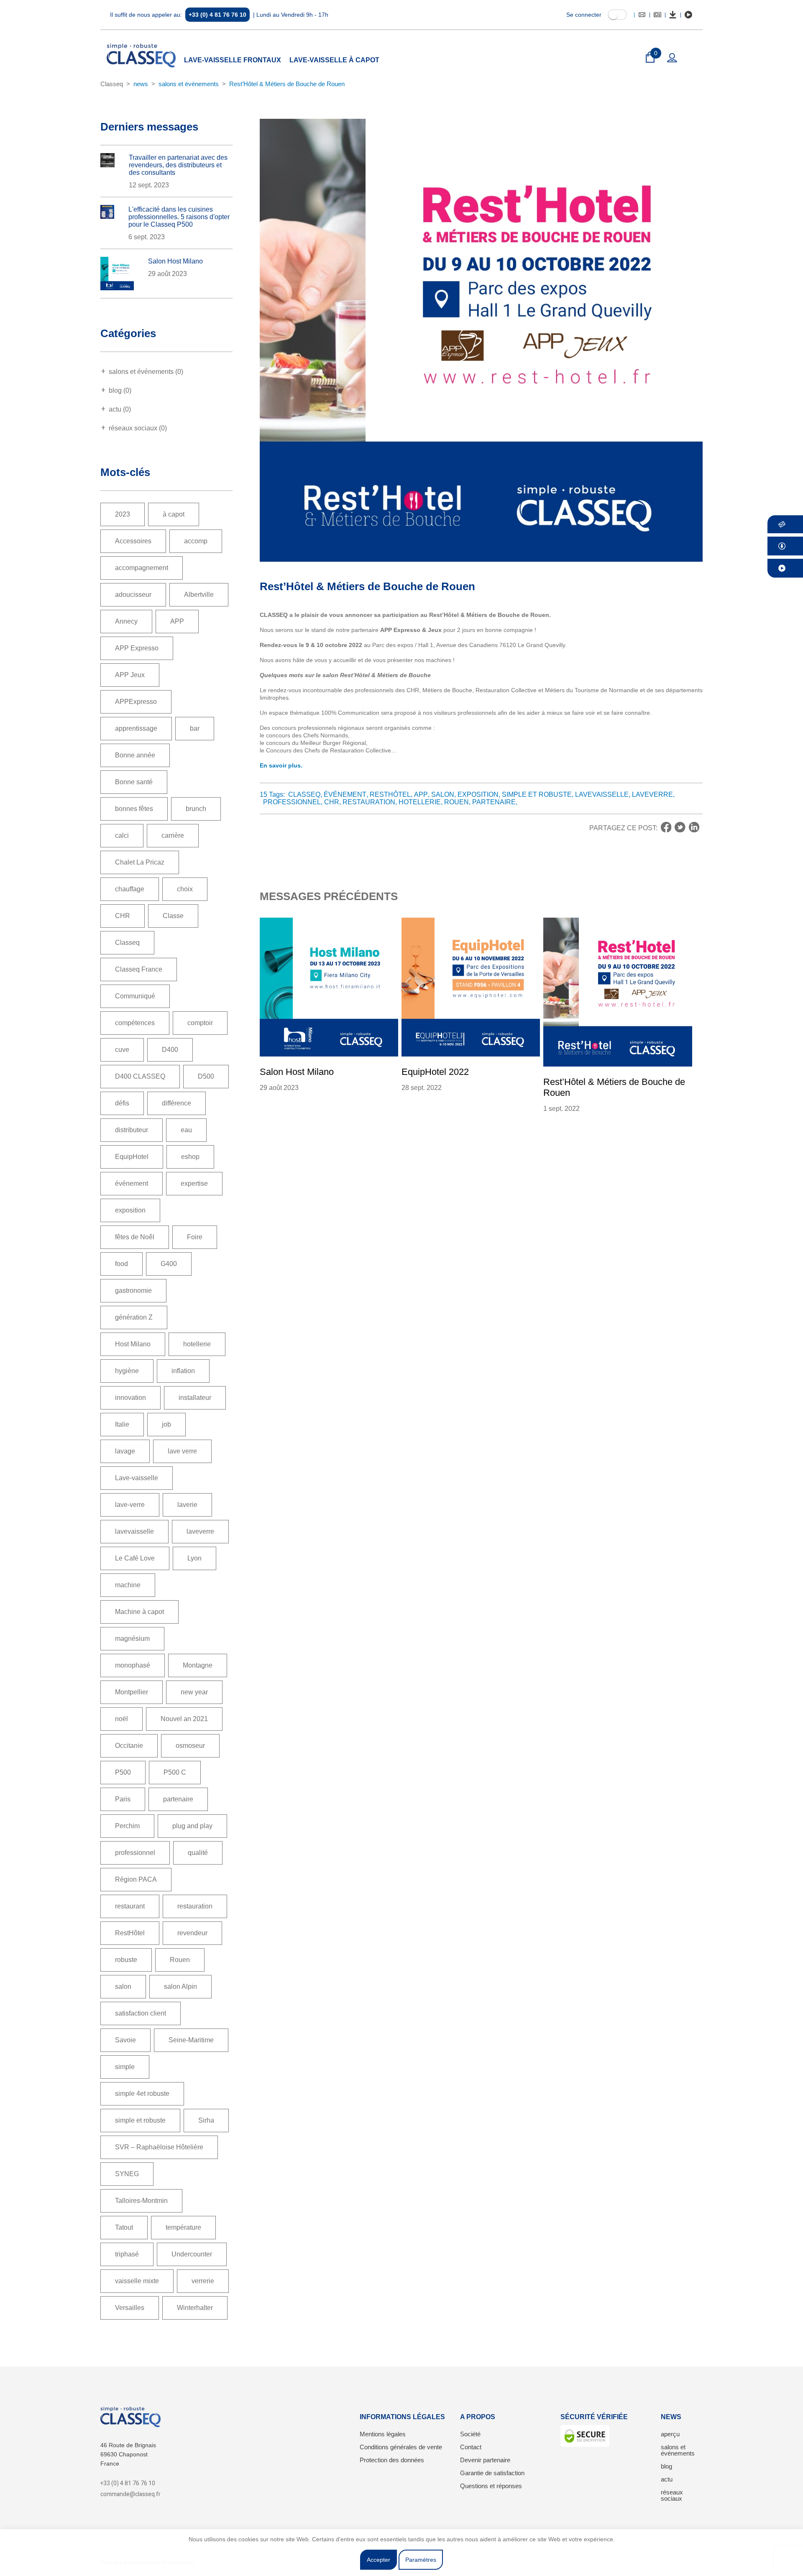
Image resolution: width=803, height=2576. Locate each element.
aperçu (670, 2434)
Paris (123, 1799)
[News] (657, 15)
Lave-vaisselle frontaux (233, 60)
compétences (135, 1023)
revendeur (192, 1933)
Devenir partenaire (485, 2460)
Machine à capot (139, 1612)
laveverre (200, 1531)
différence (176, 1103)
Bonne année (135, 755)
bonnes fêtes (134, 809)
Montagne (198, 1665)
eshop (190, 1157)
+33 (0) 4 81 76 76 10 (217, 15)
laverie (187, 1505)
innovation (130, 1398)
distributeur (132, 1130)
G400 (169, 1264)
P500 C (175, 1772)
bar (195, 728)
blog (666, 2466)
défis (122, 1103)
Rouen (180, 1960)
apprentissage (136, 728)
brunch (196, 809)
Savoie (125, 2040)
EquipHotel (132, 1157)
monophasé (133, 1665)
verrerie (203, 2281)
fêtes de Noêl (135, 1237)
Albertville (199, 595)
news (141, 84)
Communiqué (135, 996)
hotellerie (197, 1344)
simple (125, 2067)
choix (185, 889)
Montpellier (132, 1692)
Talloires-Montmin (141, 2201)
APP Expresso (137, 648)
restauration (195, 1906)
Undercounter (192, 2254)
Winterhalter (195, 2308)
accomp (196, 541)
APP (177, 621)
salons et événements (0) (146, 372)
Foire (195, 1237)
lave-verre (130, 1505)
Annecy (126, 621)
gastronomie (133, 1291)
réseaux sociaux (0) (138, 428)
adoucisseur (133, 595)
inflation (183, 1371)
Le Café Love (135, 1558)
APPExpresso (136, 702)
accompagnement (142, 568)
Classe (173, 916)
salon (123, 1986)
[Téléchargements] (673, 15)
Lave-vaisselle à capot (334, 60)
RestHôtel (130, 1933)
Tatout (124, 2227)
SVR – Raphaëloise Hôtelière (159, 2147)
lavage (125, 1451)
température (183, 2227)
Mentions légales (383, 2434)
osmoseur (190, 1746)
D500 (206, 1076)
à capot (174, 514)
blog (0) (120, 390)
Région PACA (136, 1879)
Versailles (130, 2308)
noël (121, 1719)
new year (194, 1692)
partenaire (178, 1799)
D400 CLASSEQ (140, 1076)
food (121, 1264)
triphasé (127, 2254)
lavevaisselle (134, 1531)
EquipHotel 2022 (435, 1072)
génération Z (134, 1317)
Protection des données (392, 2460)
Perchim (127, 1826)
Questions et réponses (491, 2486)
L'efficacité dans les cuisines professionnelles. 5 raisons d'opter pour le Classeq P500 (179, 217)
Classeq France (139, 969)
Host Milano (133, 1344)
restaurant (130, 1906)
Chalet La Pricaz (140, 862)
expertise (194, 1183)
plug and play (192, 1826)
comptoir (200, 1023)
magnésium (132, 1638)
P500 (123, 1772)
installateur (195, 1398)
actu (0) (120, 409)
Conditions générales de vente (401, 2447)
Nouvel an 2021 (184, 1719)
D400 (170, 1050)
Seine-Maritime (191, 2040)
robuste (126, 1960)
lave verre (182, 1451)
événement (132, 1183)
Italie (122, 1424)
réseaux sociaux (672, 2495)
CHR (123, 916)
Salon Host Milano (175, 261)
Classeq (112, 84)
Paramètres (421, 2560)
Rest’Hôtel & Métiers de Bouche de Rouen (287, 84)
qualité (198, 1853)
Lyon (194, 1558)
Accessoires (133, 541)
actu (667, 2479)
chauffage (130, 889)
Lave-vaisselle (137, 1478)
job (166, 1424)
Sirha (206, 2120)
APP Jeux (130, 675)
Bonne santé (134, 782)
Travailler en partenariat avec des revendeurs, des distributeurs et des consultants (178, 165)
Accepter (378, 2560)
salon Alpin (180, 1986)
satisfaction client (141, 2013)
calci (122, 835)
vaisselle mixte (137, 2281)
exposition (130, 1210)
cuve (122, 1050)
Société (470, 2434)
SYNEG (127, 2174)
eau (186, 1130)
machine (128, 1585)
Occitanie (129, 1746)
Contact (471, 2447)
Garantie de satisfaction (492, 2473)
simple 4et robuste (142, 2094)
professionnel (135, 1853)
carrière (173, 835)
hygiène (127, 1371)
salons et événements (189, 84)
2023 (123, 514)
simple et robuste (140, 2120)
